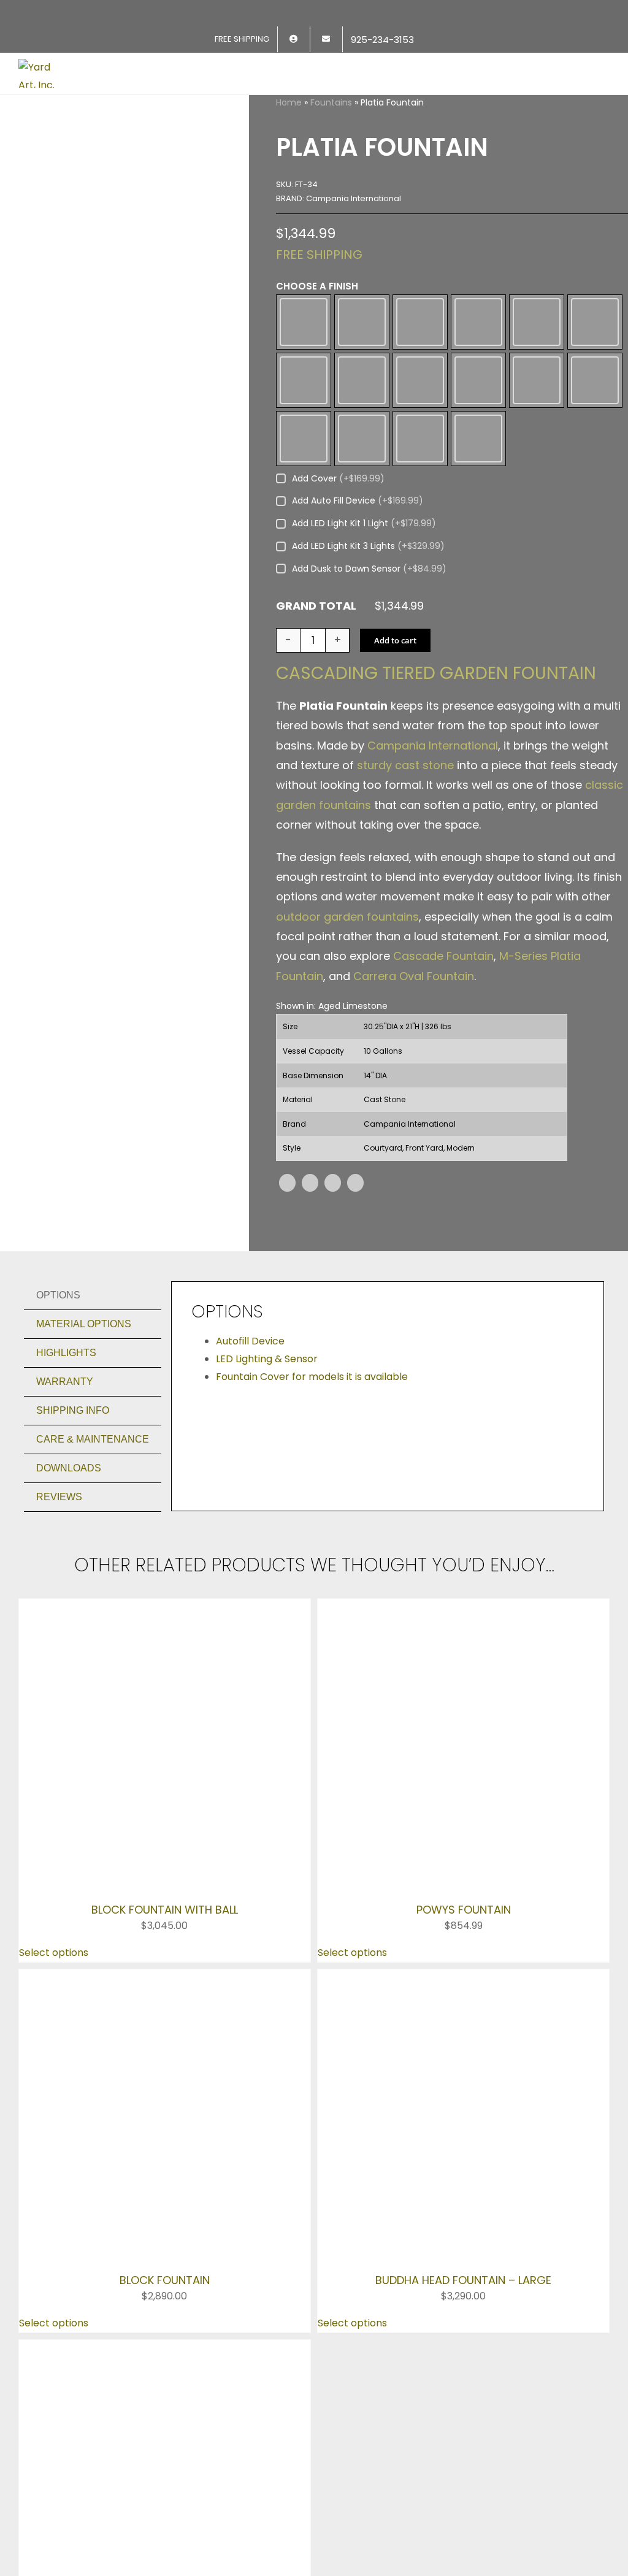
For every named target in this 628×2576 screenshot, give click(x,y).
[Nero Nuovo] (595, 457)
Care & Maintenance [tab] (93, 1577)
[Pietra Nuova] (304, 558)
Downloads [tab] (69, 1605)
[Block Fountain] (165, 1859)
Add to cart (395, 778)
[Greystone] (420, 457)
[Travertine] (362, 558)
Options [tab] (58, 1432)
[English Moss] (595, 347)
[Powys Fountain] (463, 1745)
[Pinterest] (333, 1320)
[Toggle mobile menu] (605, 67)
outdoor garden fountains (347, 1054)
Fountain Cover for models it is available (312, 1514)
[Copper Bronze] (478, 347)
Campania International (433, 883)
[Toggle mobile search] (583, 67)
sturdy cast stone (405, 903)
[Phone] (140, 2276)
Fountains (331, 102)
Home (289, 102)
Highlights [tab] (66, 1490)
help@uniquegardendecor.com (100, 2249)
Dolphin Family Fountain (164, 2020)
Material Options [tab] (84, 1461)
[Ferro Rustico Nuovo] (304, 457)
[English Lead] (537, 347)
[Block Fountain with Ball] (165, 1745)
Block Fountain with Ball (165, 1791)
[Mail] (113, 2276)
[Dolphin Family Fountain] (165, 1974)
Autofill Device (250, 1478)
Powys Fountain (464, 1791)
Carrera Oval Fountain (414, 1114)
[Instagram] (61, 2276)
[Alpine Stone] (362, 347)
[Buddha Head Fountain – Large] (463, 1859)
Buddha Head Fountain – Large (463, 1906)
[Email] (355, 1320)
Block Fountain (165, 1906)
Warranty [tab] (65, 1519)
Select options (54, 1834)
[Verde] (478, 558)
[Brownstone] (420, 347)
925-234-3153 (58, 2232)
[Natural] (537, 457)
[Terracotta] (420, 558)
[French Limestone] (362, 457)
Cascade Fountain (443, 1094)
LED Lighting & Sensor (267, 1496)
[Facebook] (287, 1320)
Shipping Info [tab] (73, 1548)
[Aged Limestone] (304, 347)
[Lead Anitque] (478, 457)
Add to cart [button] (47, 2063)
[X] (310, 1320)
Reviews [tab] (59, 1634)
